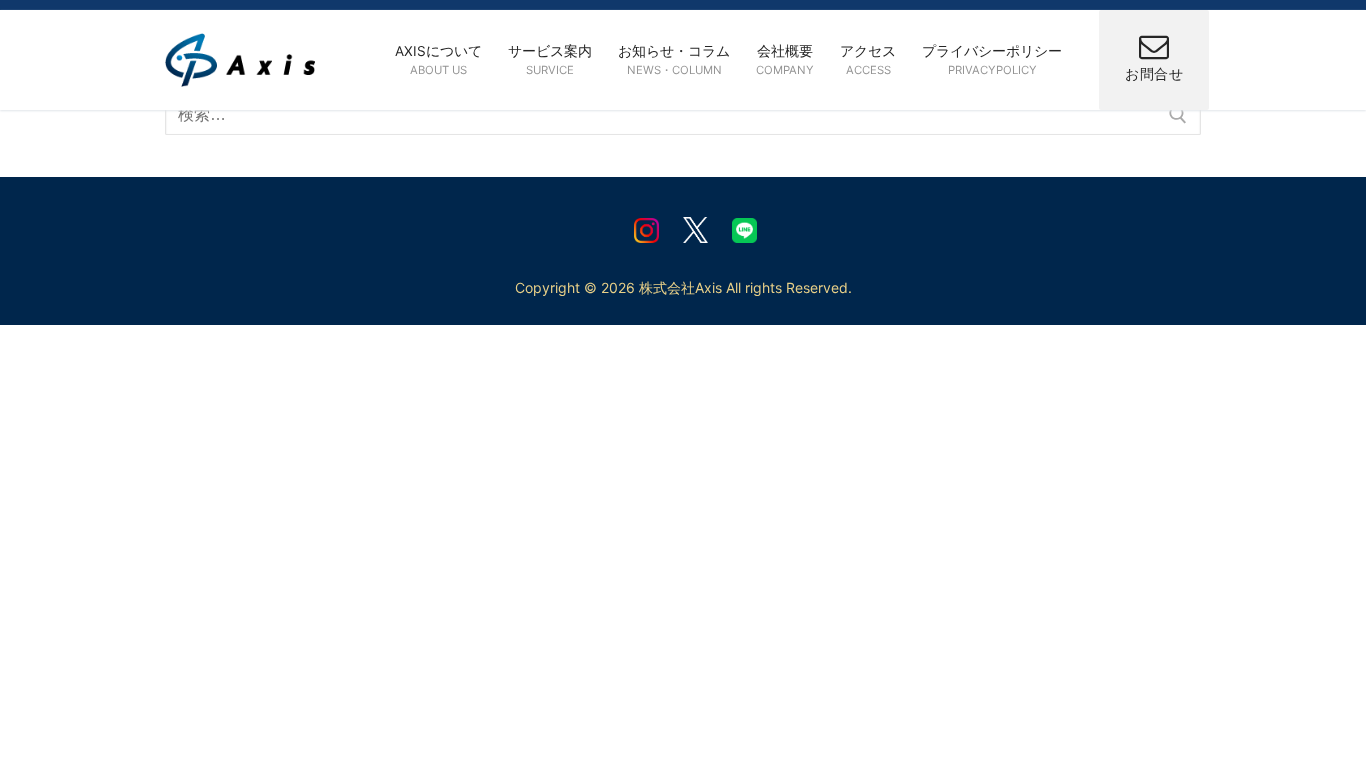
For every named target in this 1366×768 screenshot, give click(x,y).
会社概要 (785, 59)
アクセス (868, 59)
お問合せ (1154, 74)
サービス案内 (550, 59)
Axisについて (438, 59)
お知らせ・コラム (674, 59)
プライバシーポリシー (992, 59)
